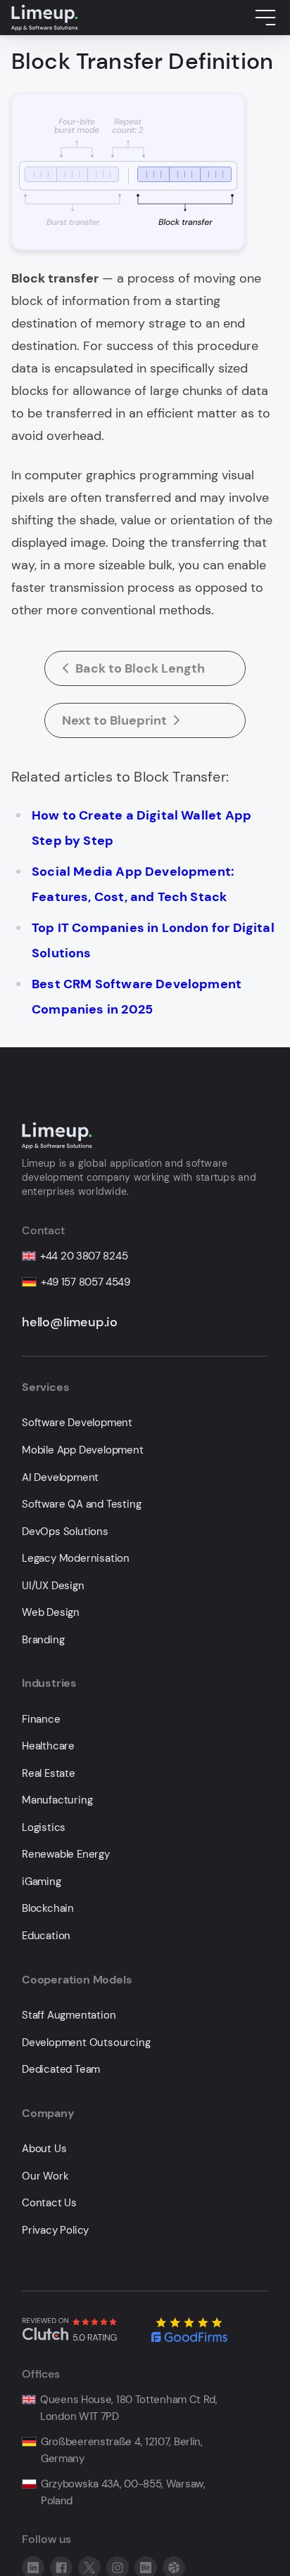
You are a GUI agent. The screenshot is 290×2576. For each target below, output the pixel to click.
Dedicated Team (61, 2070)
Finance (41, 1720)
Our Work (45, 2176)
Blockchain (48, 1909)
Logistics (44, 1828)
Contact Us (49, 2203)
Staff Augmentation (69, 2015)
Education (46, 1936)
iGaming (42, 1882)
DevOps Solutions (65, 1532)
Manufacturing (57, 1800)
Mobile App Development (83, 1450)
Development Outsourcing (86, 2043)
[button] (265, 18)
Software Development (77, 1423)
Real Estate (49, 1774)
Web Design (51, 1613)
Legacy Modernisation (76, 1559)
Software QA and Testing (81, 1504)
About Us (44, 2149)
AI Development (60, 1478)
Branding (43, 1640)
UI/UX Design (53, 1586)
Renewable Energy (66, 1855)
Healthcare (48, 1746)
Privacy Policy (55, 2231)
